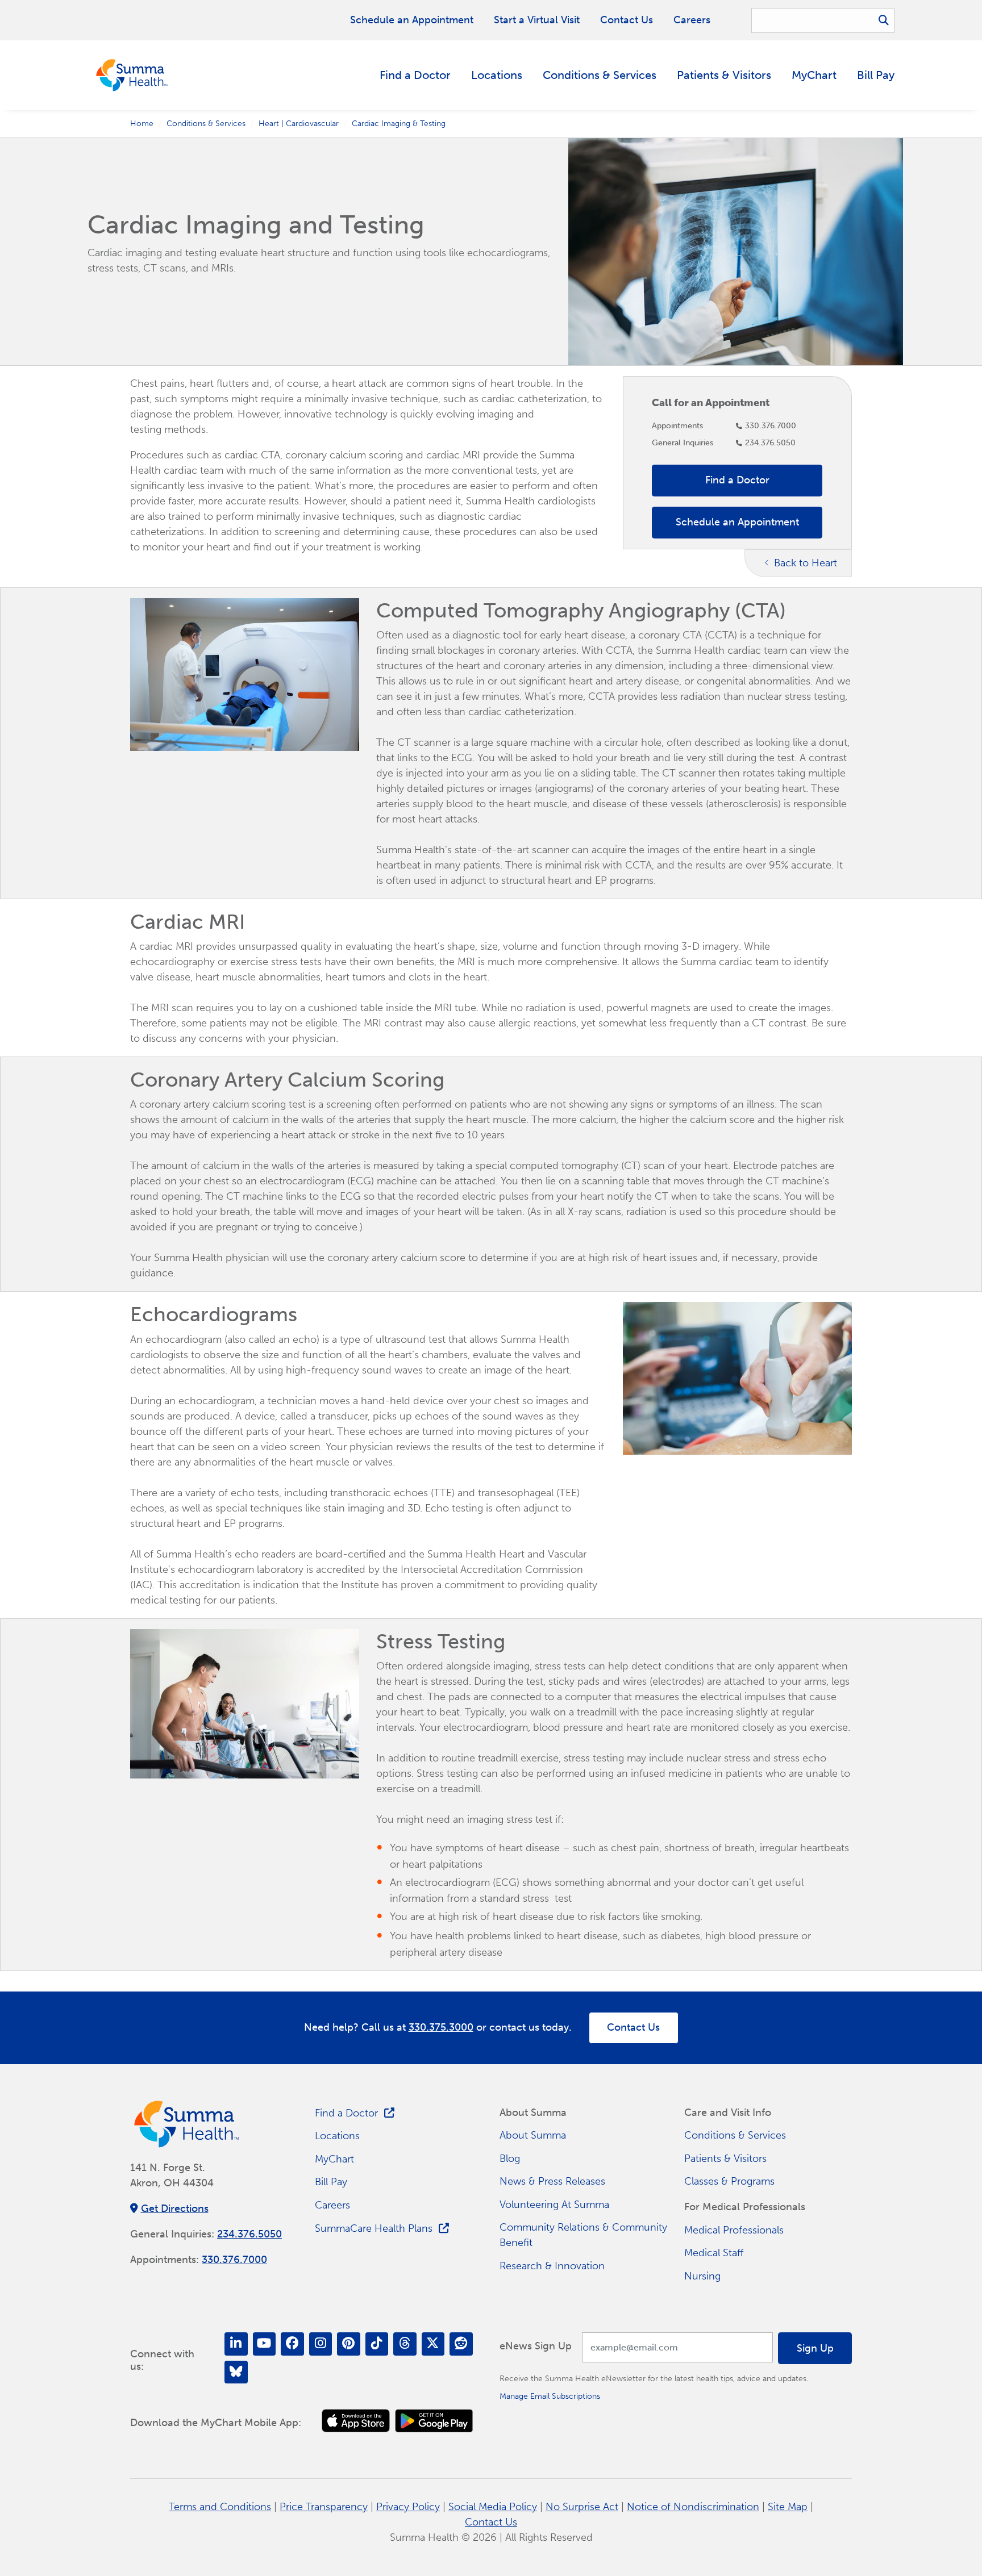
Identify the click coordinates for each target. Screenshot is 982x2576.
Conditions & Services (600, 75)
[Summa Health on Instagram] (321, 2344)
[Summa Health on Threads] (405, 2344)
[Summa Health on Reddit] (461, 2344)
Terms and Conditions (220, 2507)
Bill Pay (876, 75)
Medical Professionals (734, 2230)
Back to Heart (806, 563)
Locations (497, 75)
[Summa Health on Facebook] (292, 2344)
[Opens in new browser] (356, 2421)
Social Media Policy (493, 2507)
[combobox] (823, 20)
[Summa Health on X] (433, 2344)
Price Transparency (324, 2507)
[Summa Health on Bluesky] (236, 2372)
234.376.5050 (770, 442)
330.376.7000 (771, 425)
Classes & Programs (729, 2181)
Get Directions (175, 2208)
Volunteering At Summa (554, 2205)
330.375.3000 (441, 2027)
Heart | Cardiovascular (299, 123)
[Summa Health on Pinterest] (349, 2344)
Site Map (788, 2507)
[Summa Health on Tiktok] (377, 2344)
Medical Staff (714, 2253)
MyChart (814, 75)
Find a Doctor (415, 75)
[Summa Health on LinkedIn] (236, 2344)
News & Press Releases (552, 2181)
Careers (692, 20)
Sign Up (815, 2348)
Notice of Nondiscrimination (693, 2507)
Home (142, 123)
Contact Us (627, 20)
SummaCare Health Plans (374, 2228)
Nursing (702, 2276)
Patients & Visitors (724, 75)
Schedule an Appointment (412, 20)
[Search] (884, 20)
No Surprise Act (582, 2507)
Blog (510, 2159)
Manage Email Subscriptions (550, 2396)
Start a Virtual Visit (537, 20)
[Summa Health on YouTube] (265, 2344)
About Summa (533, 2135)
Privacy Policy (408, 2507)
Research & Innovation (552, 2266)
